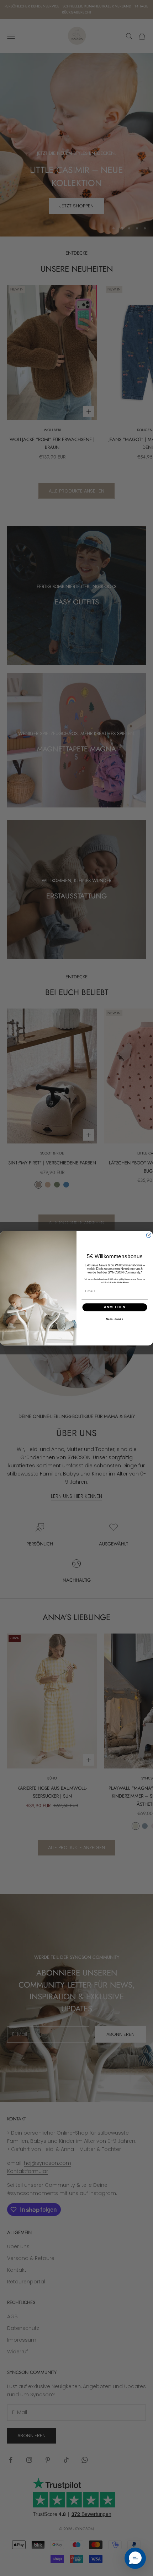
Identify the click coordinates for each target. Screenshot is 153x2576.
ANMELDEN (115, 1307)
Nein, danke (115, 1319)
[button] (135, 2558)
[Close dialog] (149, 1235)
